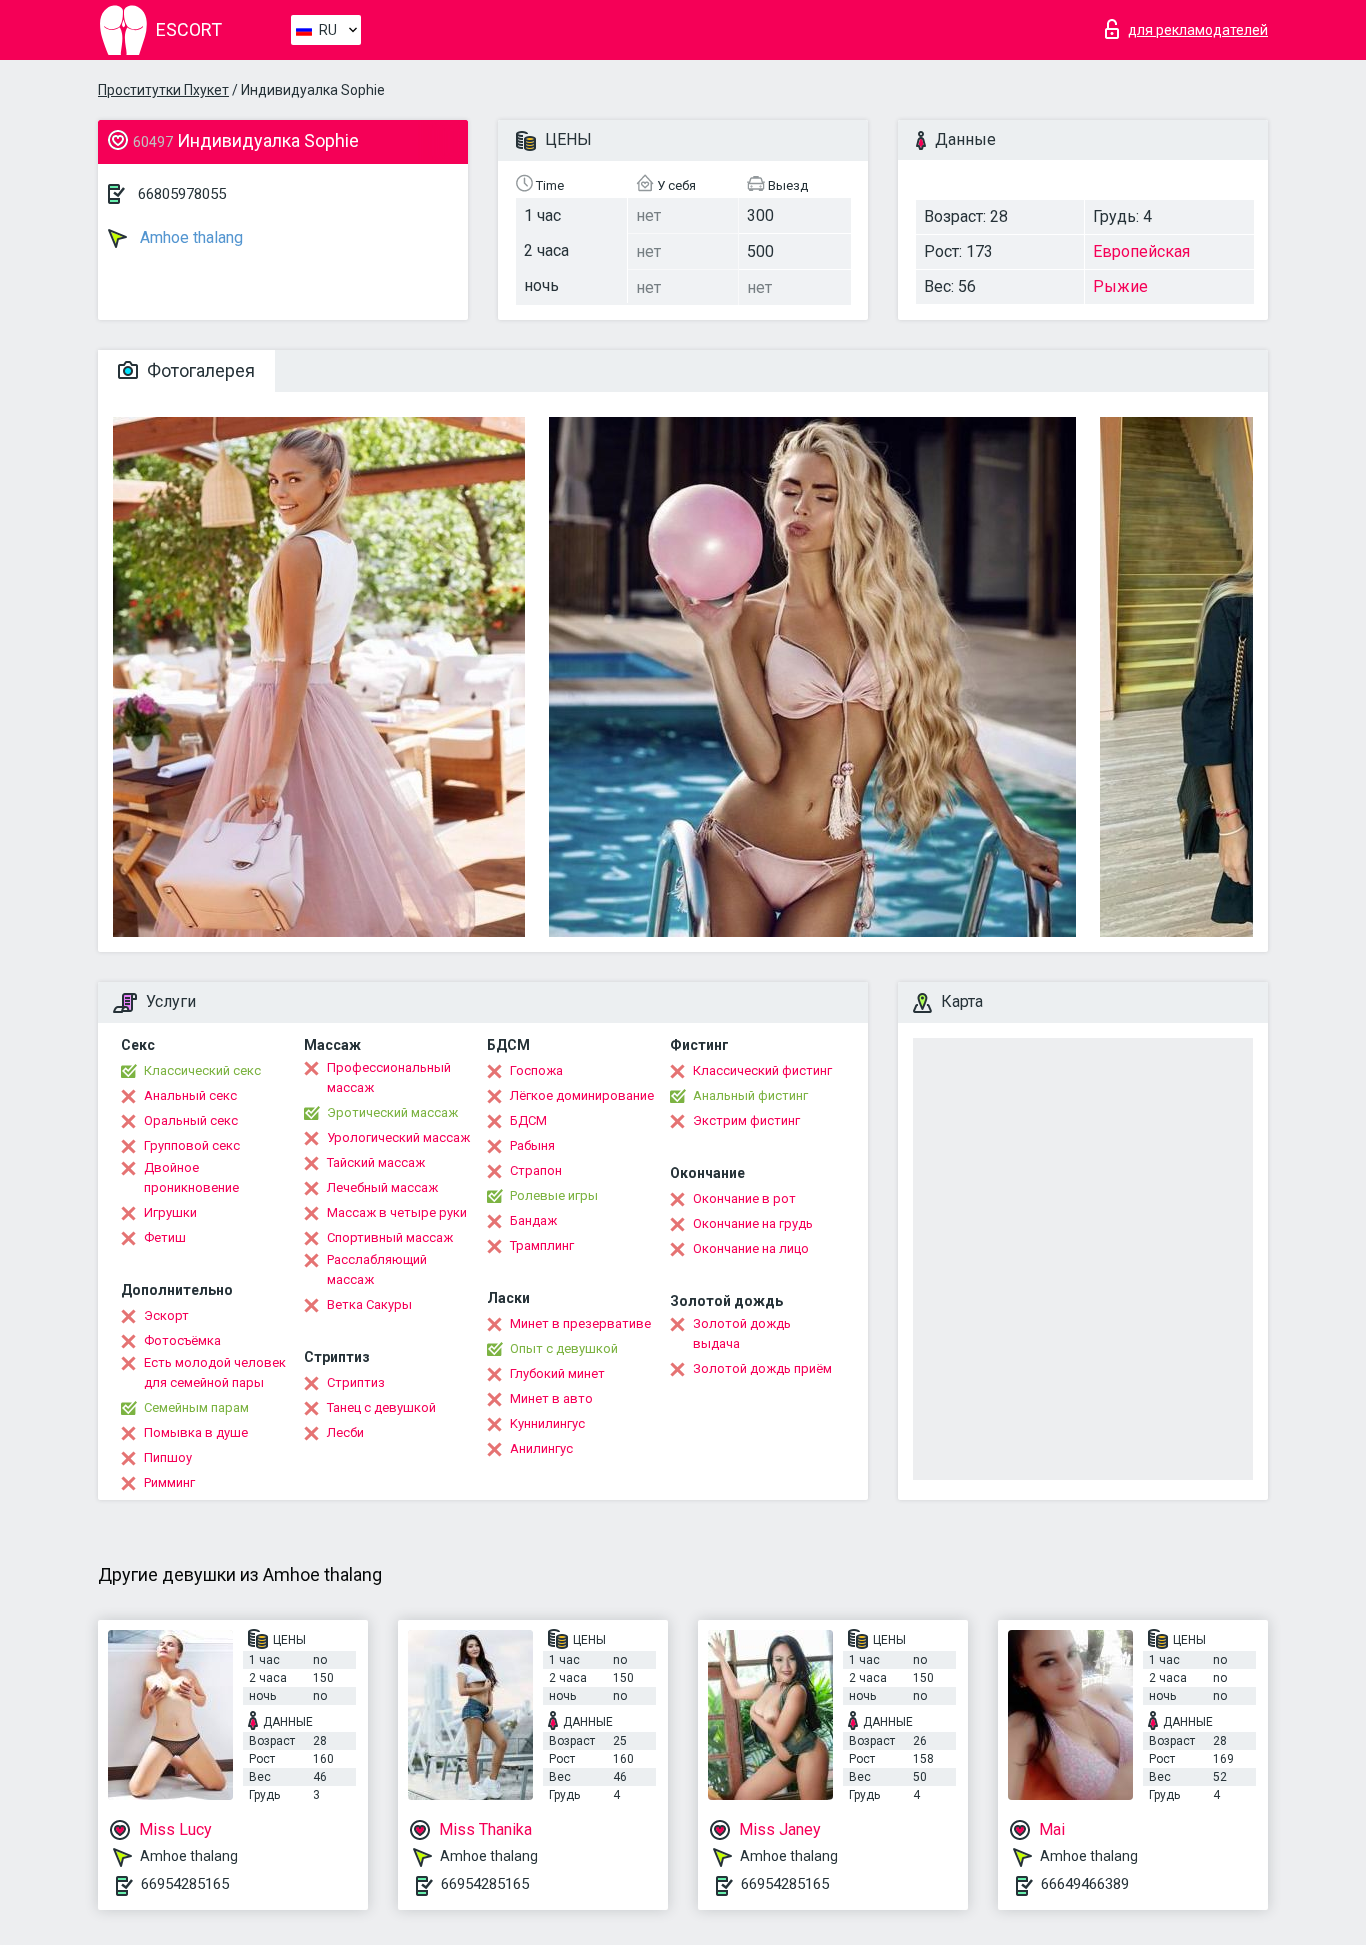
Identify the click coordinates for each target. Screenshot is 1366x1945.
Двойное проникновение (191, 1177)
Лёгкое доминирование (582, 1095)
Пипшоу (168, 1457)
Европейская (1141, 251)
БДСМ (528, 1120)
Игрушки (170, 1212)
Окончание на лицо (751, 1248)
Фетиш (165, 1237)
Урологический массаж (398, 1137)
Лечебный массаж (382, 1187)
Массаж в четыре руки (397, 1212)
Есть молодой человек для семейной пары (215, 1372)
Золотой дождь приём (762, 1368)
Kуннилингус (547, 1423)
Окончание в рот (744, 1198)
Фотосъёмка (182, 1340)
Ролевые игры (554, 1195)
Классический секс (202, 1070)
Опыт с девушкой (564, 1348)
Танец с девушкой (381, 1407)
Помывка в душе (196, 1432)
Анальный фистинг (750, 1095)
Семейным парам (196, 1407)
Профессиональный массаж (389, 1077)
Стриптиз (356, 1382)
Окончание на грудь (753, 1223)
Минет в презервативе (580, 1323)
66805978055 (182, 194)
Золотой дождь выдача (742, 1333)
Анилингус (541, 1448)
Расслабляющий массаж (377, 1269)
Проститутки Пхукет (163, 90)
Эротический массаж (392, 1112)
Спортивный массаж (390, 1237)
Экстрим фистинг (746, 1120)
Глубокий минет (557, 1373)
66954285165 (185, 1884)
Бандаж (533, 1220)
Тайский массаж (376, 1162)
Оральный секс (191, 1120)
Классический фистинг (762, 1070)
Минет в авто (551, 1398)
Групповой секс (192, 1145)
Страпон (536, 1170)
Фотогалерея (199, 370)
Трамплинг (542, 1245)
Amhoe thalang (189, 237)
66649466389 (1085, 1884)
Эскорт (166, 1315)
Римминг (169, 1482)
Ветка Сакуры (369, 1304)
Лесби (345, 1432)
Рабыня (532, 1145)
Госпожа (536, 1070)
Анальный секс (190, 1095)
